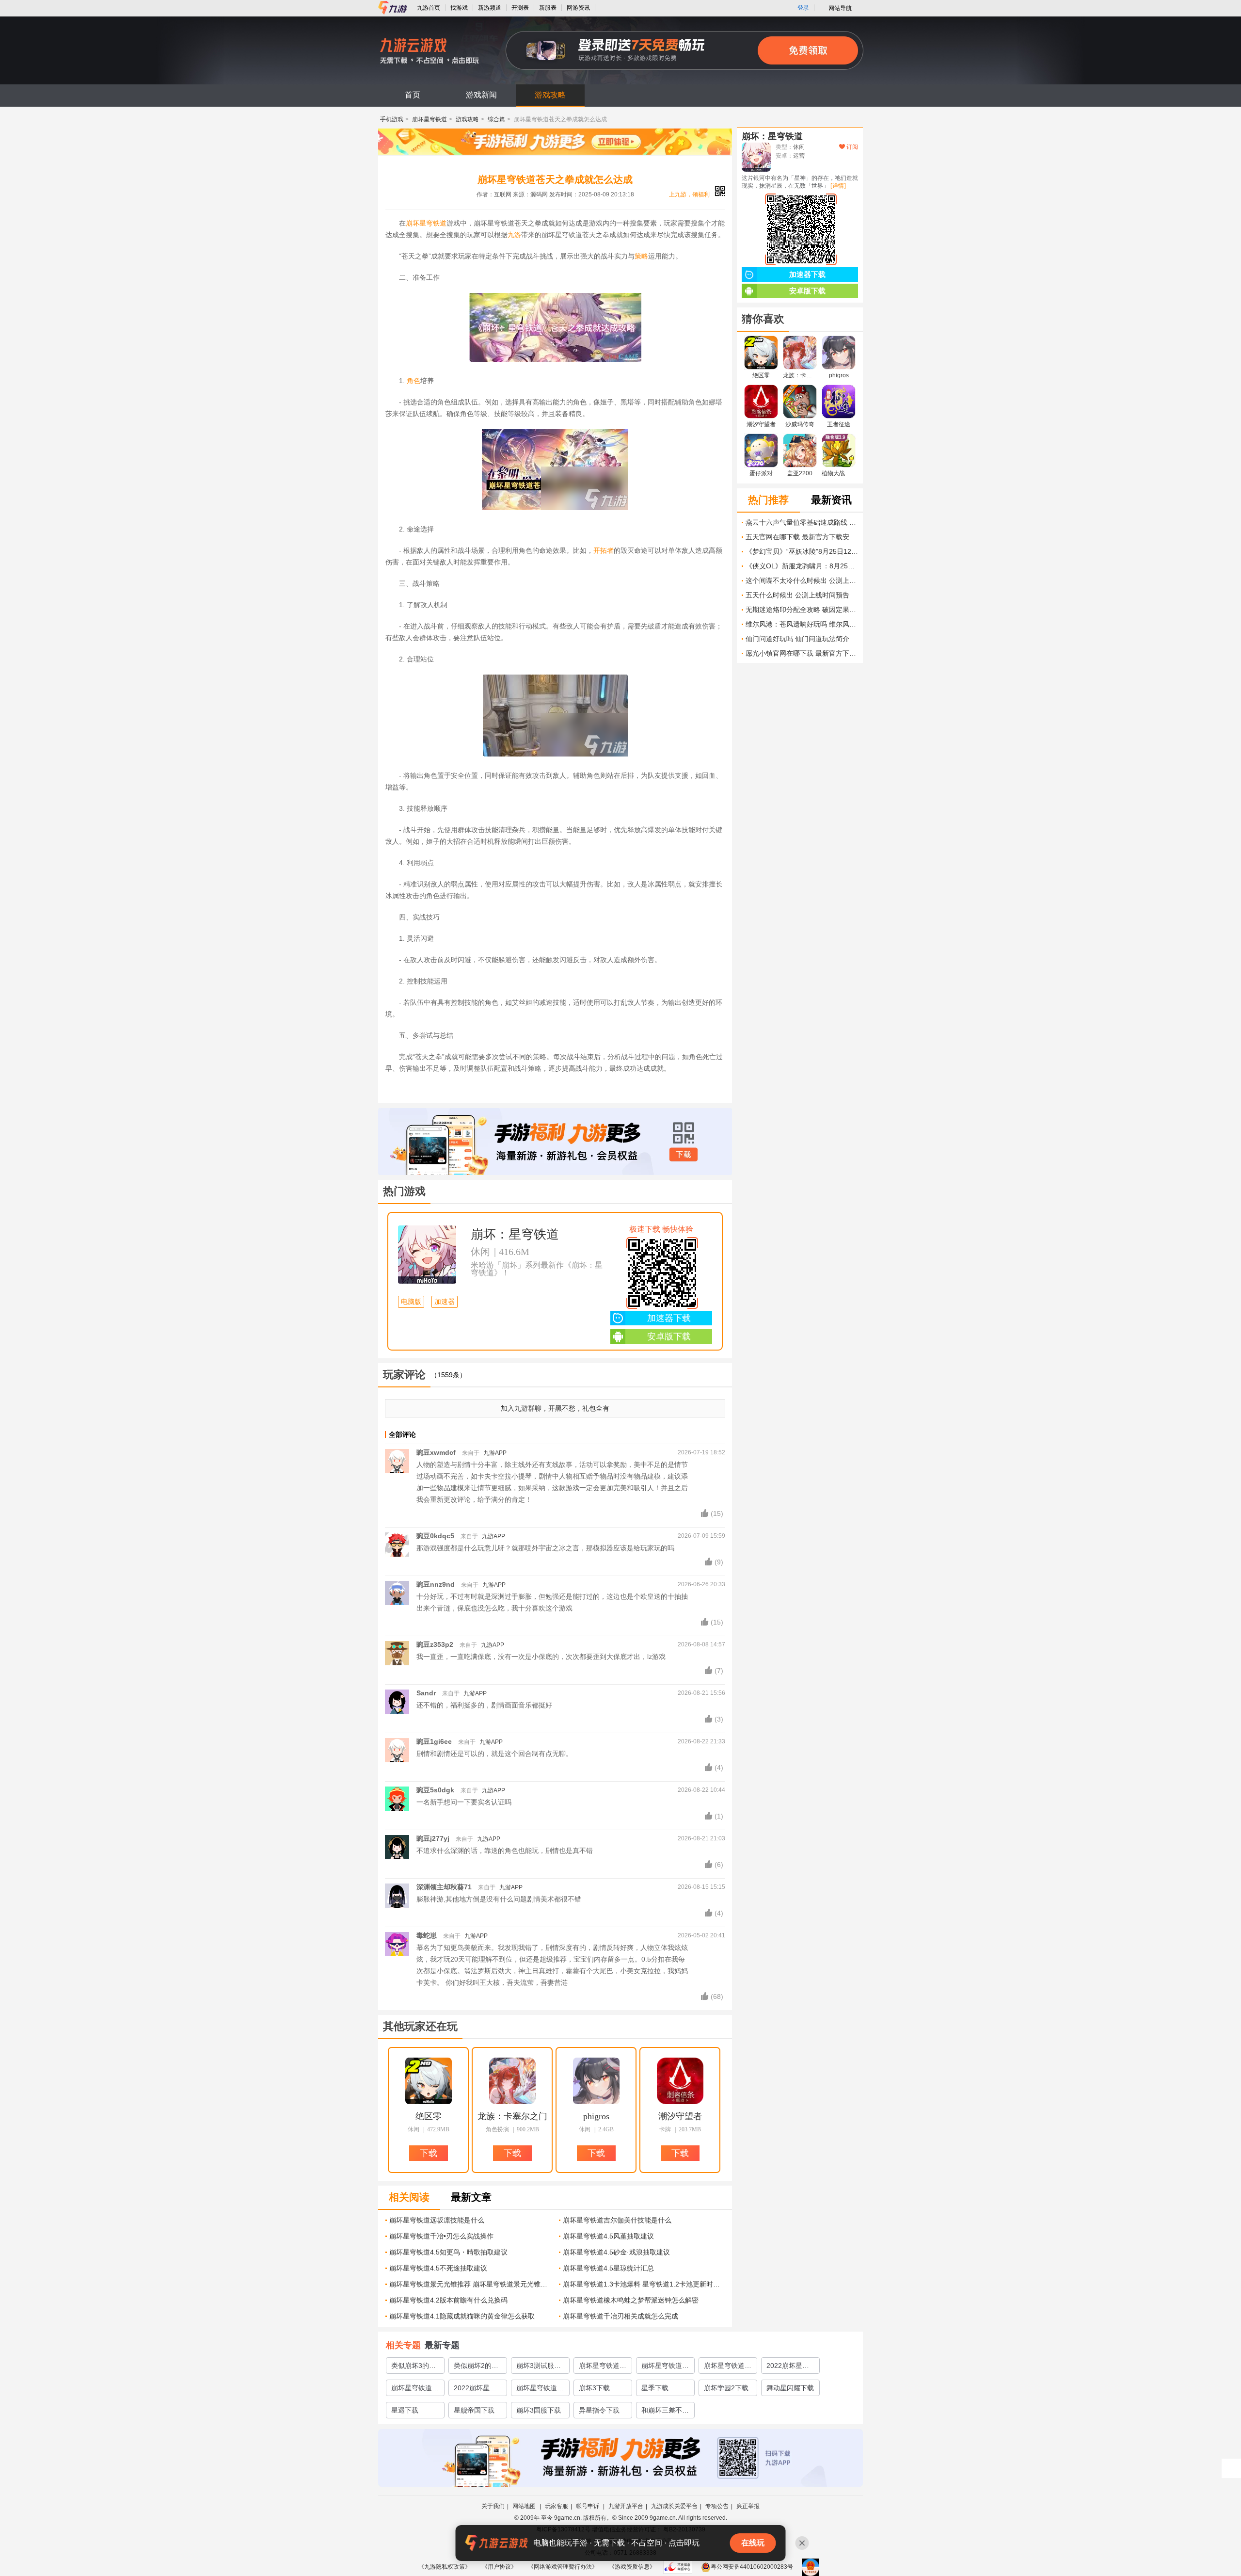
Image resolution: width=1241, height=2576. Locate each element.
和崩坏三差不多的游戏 (665, 2412)
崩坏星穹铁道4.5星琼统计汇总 (608, 2268)
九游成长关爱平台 (674, 2506)
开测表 (520, 8)
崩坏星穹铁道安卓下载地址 (665, 2367)
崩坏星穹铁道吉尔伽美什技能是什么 (617, 2220)
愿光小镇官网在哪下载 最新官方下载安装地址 (802, 653)
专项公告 (717, 2506)
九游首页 (429, 8)
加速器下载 (669, 1318)
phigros (596, 2116)
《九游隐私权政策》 (445, 2567)
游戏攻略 (550, 95)
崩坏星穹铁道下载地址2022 (540, 2390)
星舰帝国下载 (474, 2410)
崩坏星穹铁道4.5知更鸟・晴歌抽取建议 (448, 2252)
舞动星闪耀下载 (790, 2388)
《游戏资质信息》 (632, 2567)
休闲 (480, 1252)
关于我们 (493, 2506)
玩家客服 (557, 2506)
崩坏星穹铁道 (430, 119)
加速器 (445, 1302)
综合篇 (496, 119)
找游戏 (459, 8)
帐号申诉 (588, 2506)
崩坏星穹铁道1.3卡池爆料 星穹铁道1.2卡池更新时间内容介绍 (644, 2284)
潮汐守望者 (680, 2116)
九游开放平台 (626, 2506)
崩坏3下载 (594, 2388)
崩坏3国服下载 (539, 2410)
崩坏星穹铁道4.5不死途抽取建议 (438, 2268)
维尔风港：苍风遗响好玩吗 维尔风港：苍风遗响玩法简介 (802, 624)
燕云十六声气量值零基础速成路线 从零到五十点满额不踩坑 (802, 522)
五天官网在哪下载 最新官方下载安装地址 (802, 537)
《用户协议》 (499, 2567)
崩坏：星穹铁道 (515, 1234)
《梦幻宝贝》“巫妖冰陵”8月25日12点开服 (802, 551)
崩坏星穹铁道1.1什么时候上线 (601, 2367)
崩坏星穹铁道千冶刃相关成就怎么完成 (620, 2316)
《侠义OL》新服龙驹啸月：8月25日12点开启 (802, 566)
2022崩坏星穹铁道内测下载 (475, 2390)
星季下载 (655, 2388)
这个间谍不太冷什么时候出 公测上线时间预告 (802, 580)
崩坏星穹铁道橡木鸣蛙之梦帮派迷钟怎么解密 (631, 2300)
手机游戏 (392, 119)
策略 (641, 256)
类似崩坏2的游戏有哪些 (476, 2367)
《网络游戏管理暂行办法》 (563, 2567)
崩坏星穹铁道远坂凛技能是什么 (437, 2220)
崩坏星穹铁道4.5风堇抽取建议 (608, 2236)
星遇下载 (405, 2410)
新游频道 (490, 8)
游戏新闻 (481, 95)
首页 (413, 95)
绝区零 (429, 2116)
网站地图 (525, 2506)
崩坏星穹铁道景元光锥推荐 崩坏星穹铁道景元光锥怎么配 (470, 2284)
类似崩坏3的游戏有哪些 (414, 2367)
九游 (514, 235)
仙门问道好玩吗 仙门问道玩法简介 (797, 639)
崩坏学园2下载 (726, 2388)
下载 (684, 1155)
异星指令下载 (599, 2410)
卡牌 (665, 2129)
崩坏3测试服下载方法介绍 (539, 2367)
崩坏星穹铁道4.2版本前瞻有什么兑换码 (448, 2300)
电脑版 (411, 1302)
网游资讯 (578, 8)
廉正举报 (748, 2506)
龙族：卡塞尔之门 (512, 2116)
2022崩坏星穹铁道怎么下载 (788, 2367)
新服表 (548, 8)
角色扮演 (497, 2129)
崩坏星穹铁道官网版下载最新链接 (728, 2367)
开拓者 (604, 550)
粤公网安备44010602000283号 (752, 2567)
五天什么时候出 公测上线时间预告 (797, 595)
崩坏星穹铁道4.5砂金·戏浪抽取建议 (616, 2252)
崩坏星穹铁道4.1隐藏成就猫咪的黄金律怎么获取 (462, 2316)
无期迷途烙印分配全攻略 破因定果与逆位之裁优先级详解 (802, 610)
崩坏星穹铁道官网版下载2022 (415, 2390)
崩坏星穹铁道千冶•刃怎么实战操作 (441, 2236)
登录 (803, 8)
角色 (414, 381)
